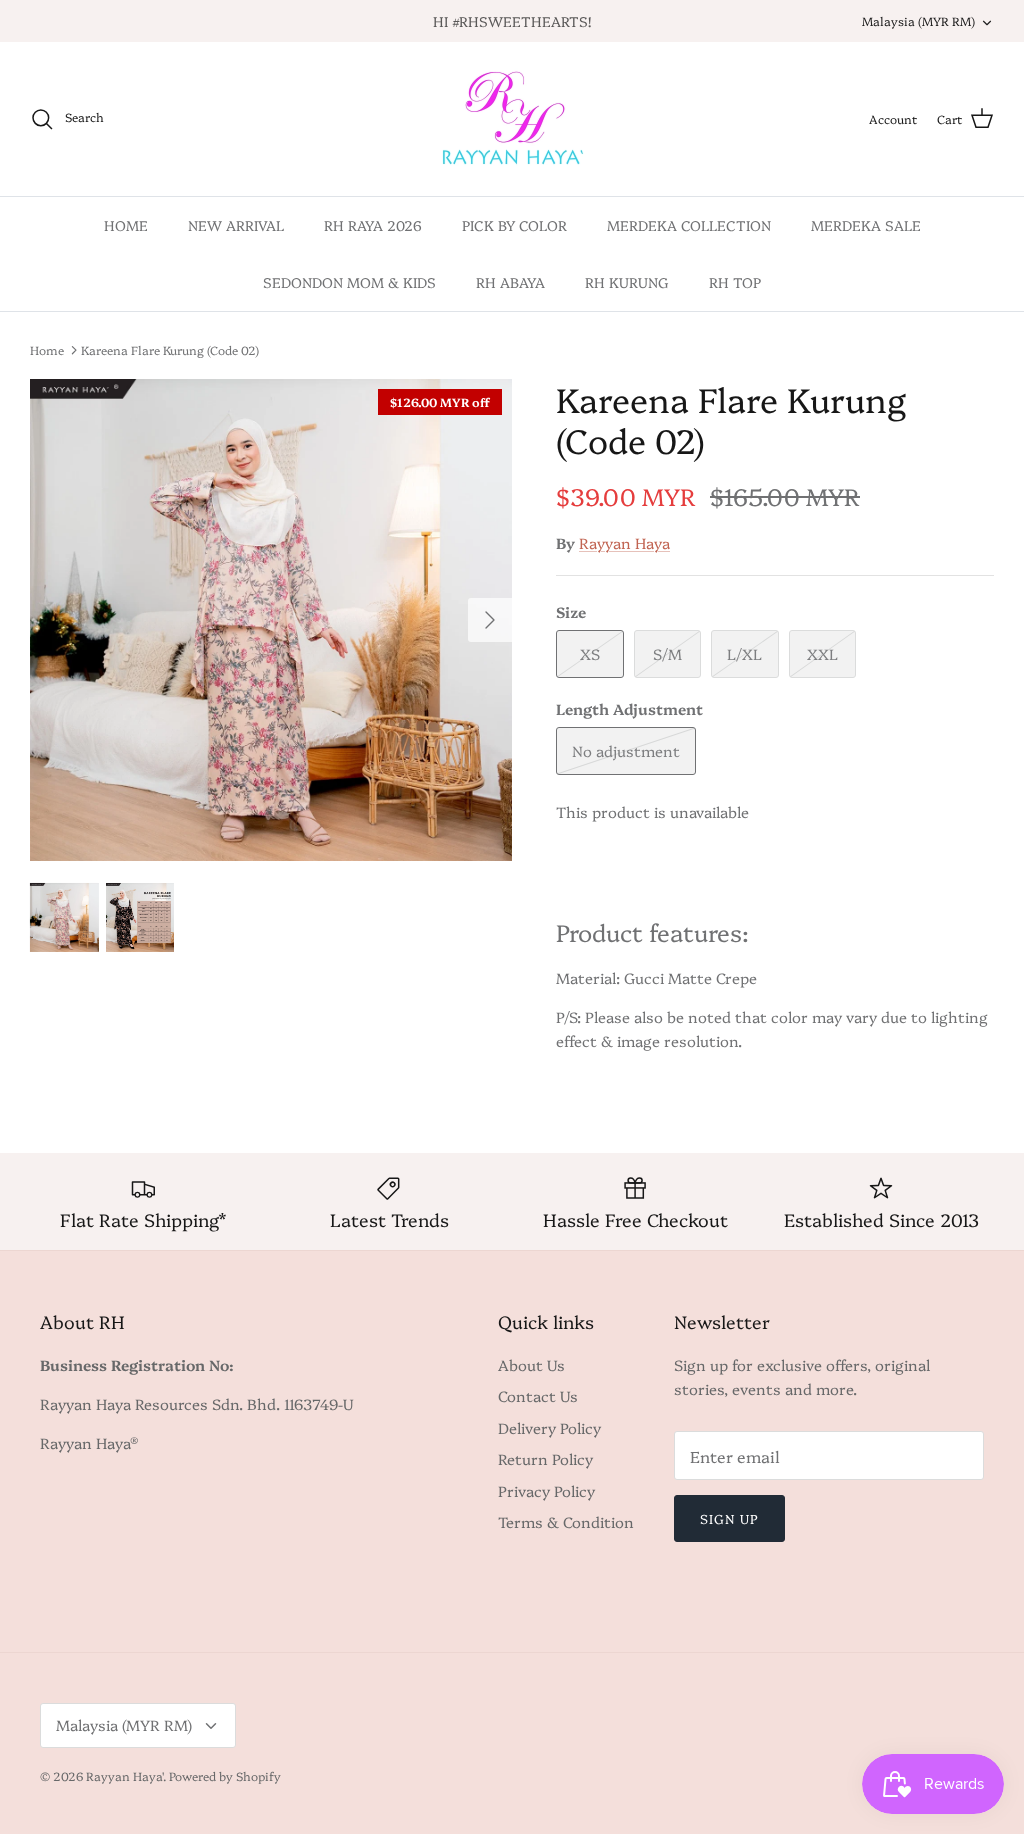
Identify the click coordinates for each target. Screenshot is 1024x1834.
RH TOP (735, 282)
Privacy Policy (546, 1490)
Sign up (729, 1518)
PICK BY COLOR (514, 225)
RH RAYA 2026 (373, 225)
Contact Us (538, 1395)
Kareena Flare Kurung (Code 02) (170, 349)
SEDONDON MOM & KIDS (349, 282)
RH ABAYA (510, 282)
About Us (531, 1364)
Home (47, 349)
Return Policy (545, 1458)
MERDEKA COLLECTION (689, 225)
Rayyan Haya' (124, 1775)
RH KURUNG (627, 282)
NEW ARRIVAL (236, 225)
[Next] (490, 620)
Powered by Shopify (225, 1775)
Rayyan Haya (624, 542)
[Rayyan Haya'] (512, 119)
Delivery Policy (549, 1427)
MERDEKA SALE (866, 225)
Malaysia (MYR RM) (918, 20)
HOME (126, 225)
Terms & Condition (566, 1521)
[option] (271, 620)
